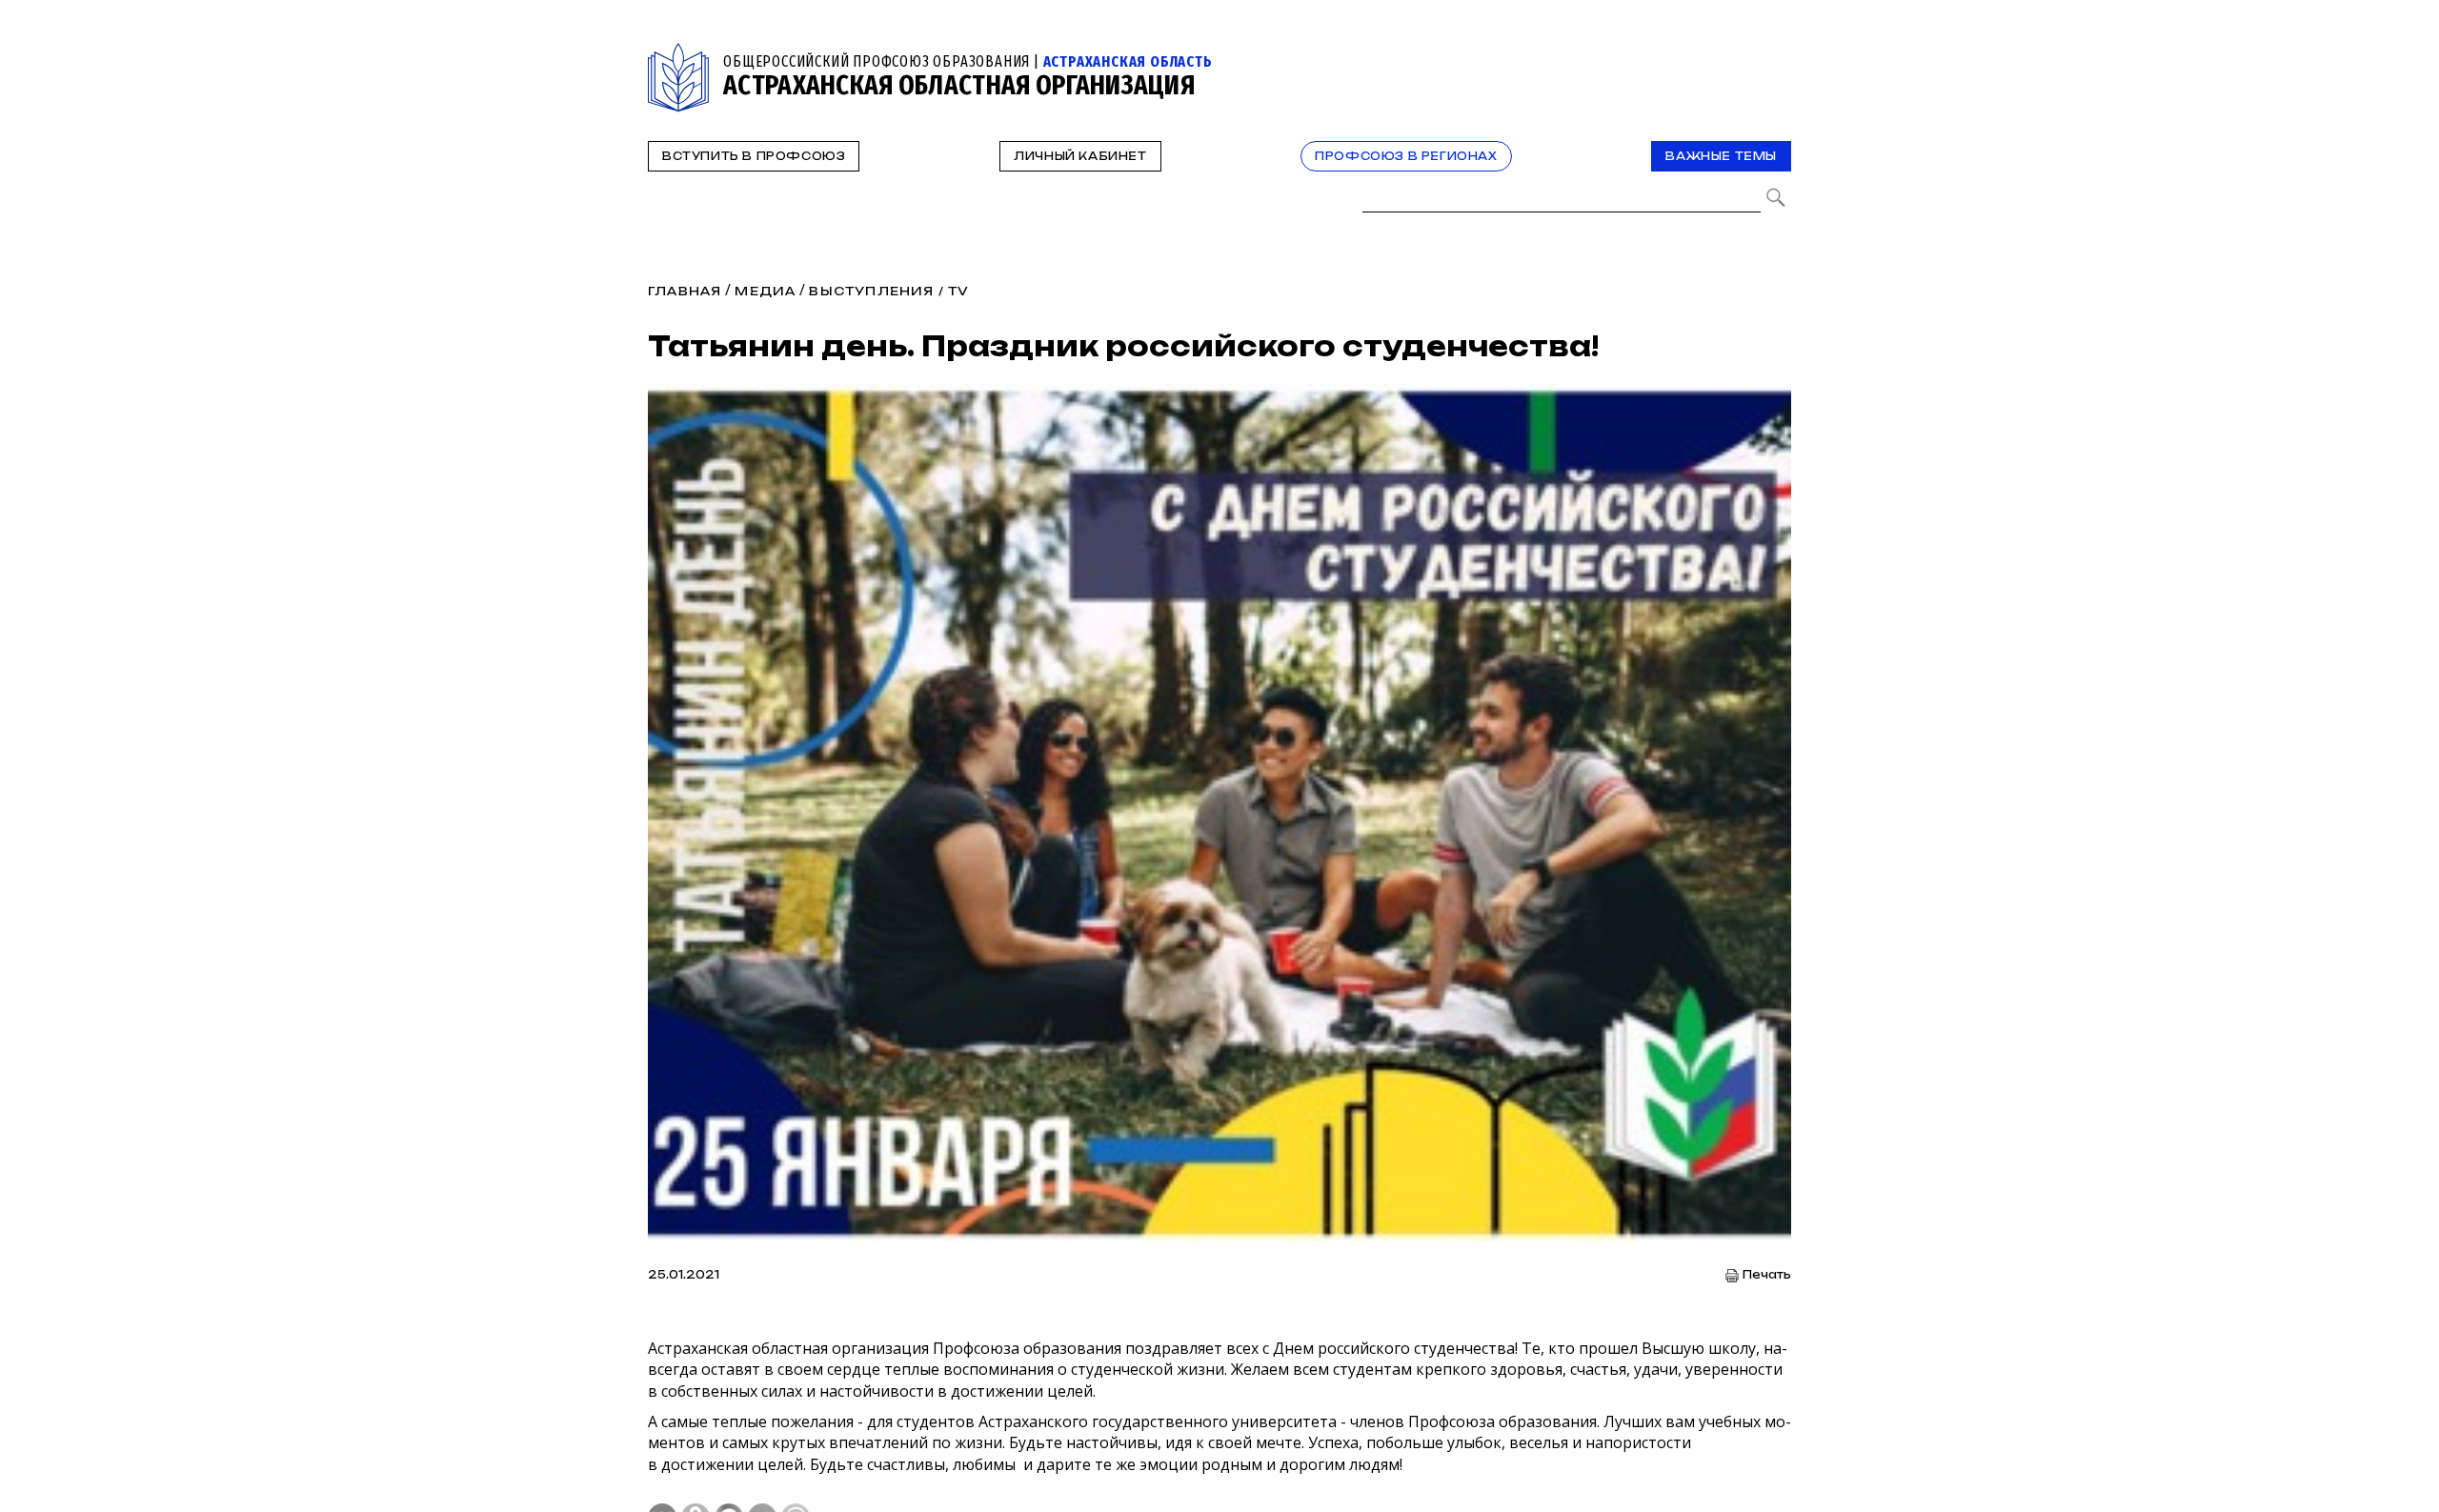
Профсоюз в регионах (1406, 156)
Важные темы (1721, 156)
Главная (685, 291)
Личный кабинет (1080, 156)
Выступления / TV (889, 291)
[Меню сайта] (1775, 54)
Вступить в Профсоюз (754, 156)
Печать (1767, 1275)
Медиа (765, 291)
